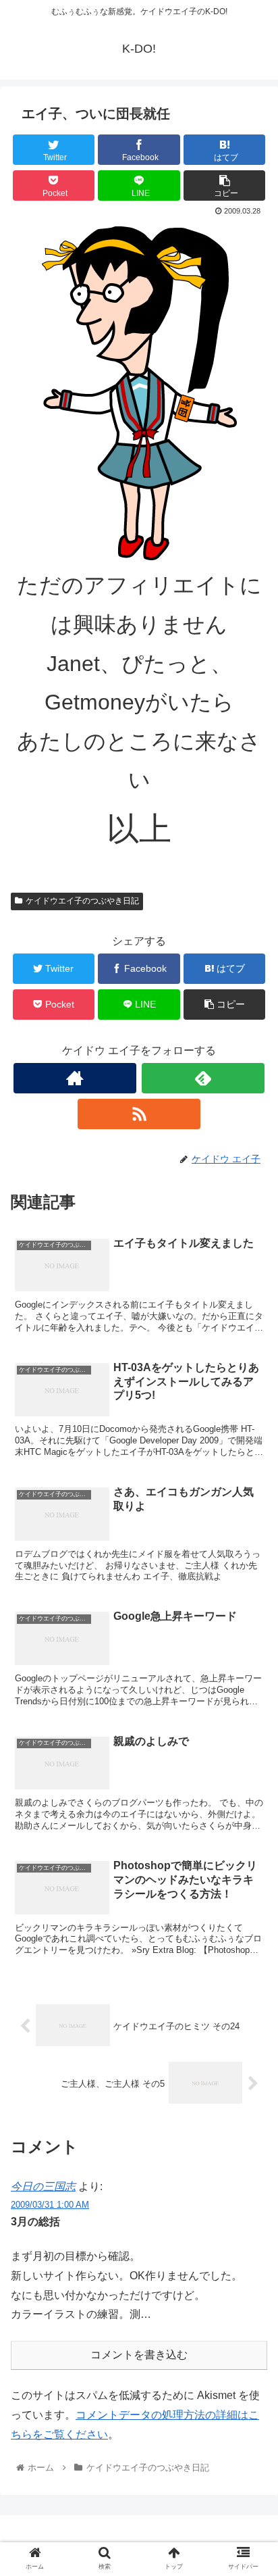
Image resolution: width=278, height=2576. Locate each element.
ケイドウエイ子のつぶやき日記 (82, 901)
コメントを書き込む (139, 2355)
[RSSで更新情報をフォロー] (139, 1114)
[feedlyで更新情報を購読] (203, 1078)
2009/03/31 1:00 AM (50, 2205)
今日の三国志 (43, 2186)
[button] (250, 1659)
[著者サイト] (75, 1078)
